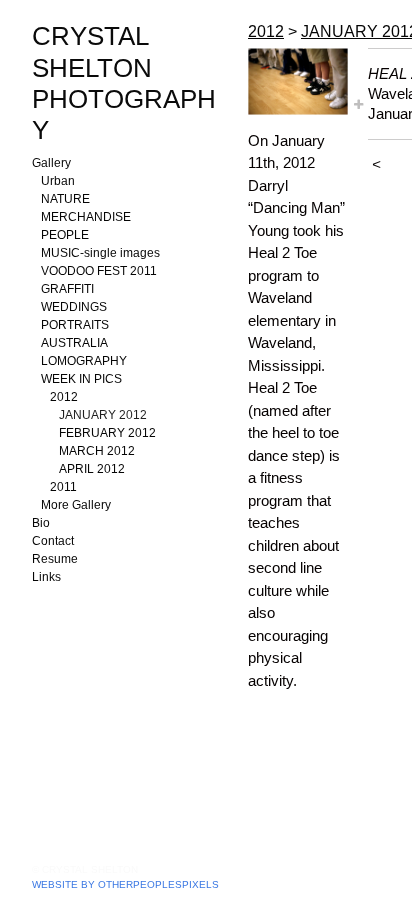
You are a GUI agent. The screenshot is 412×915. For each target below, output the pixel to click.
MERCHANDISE (86, 217)
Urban (58, 181)
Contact (53, 541)
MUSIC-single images (100, 253)
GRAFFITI (67, 289)
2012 (64, 397)
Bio (41, 523)
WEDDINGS (74, 307)
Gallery (51, 163)
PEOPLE (65, 235)
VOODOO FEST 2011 (99, 271)
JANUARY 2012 (103, 415)
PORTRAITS (75, 325)
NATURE (65, 199)
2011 (63, 487)
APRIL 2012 (92, 469)
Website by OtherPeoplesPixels (125, 884)
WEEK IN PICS (81, 379)
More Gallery (76, 505)
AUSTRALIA (74, 343)
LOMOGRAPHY (84, 361)
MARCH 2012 (97, 451)
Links (46, 577)
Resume (55, 559)
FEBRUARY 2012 (107, 433)
